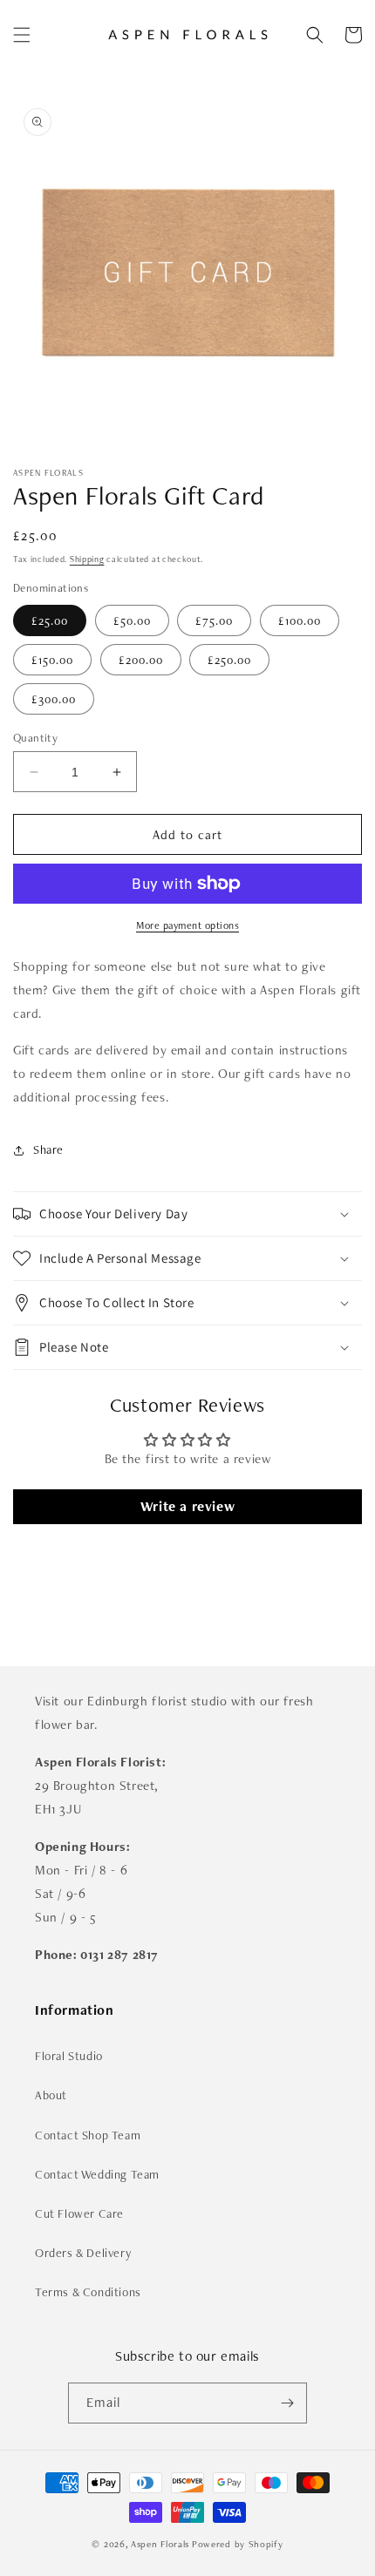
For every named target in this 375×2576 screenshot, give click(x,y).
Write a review (187, 1506)
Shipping (87, 559)
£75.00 (214, 620)
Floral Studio (69, 2056)
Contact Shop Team (88, 2135)
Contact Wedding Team (97, 2174)
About (51, 2095)
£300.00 (54, 699)
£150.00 (52, 660)
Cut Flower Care (79, 2213)
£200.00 (141, 660)
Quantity (35, 738)
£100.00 (300, 620)
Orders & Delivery (83, 2253)
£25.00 (50, 620)
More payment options (187, 925)
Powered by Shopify (238, 2544)
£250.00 (229, 660)
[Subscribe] (287, 2403)
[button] (22, 35)
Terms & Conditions (88, 2292)
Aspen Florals (160, 2544)
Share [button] (48, 1149)
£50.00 (132, 620)
